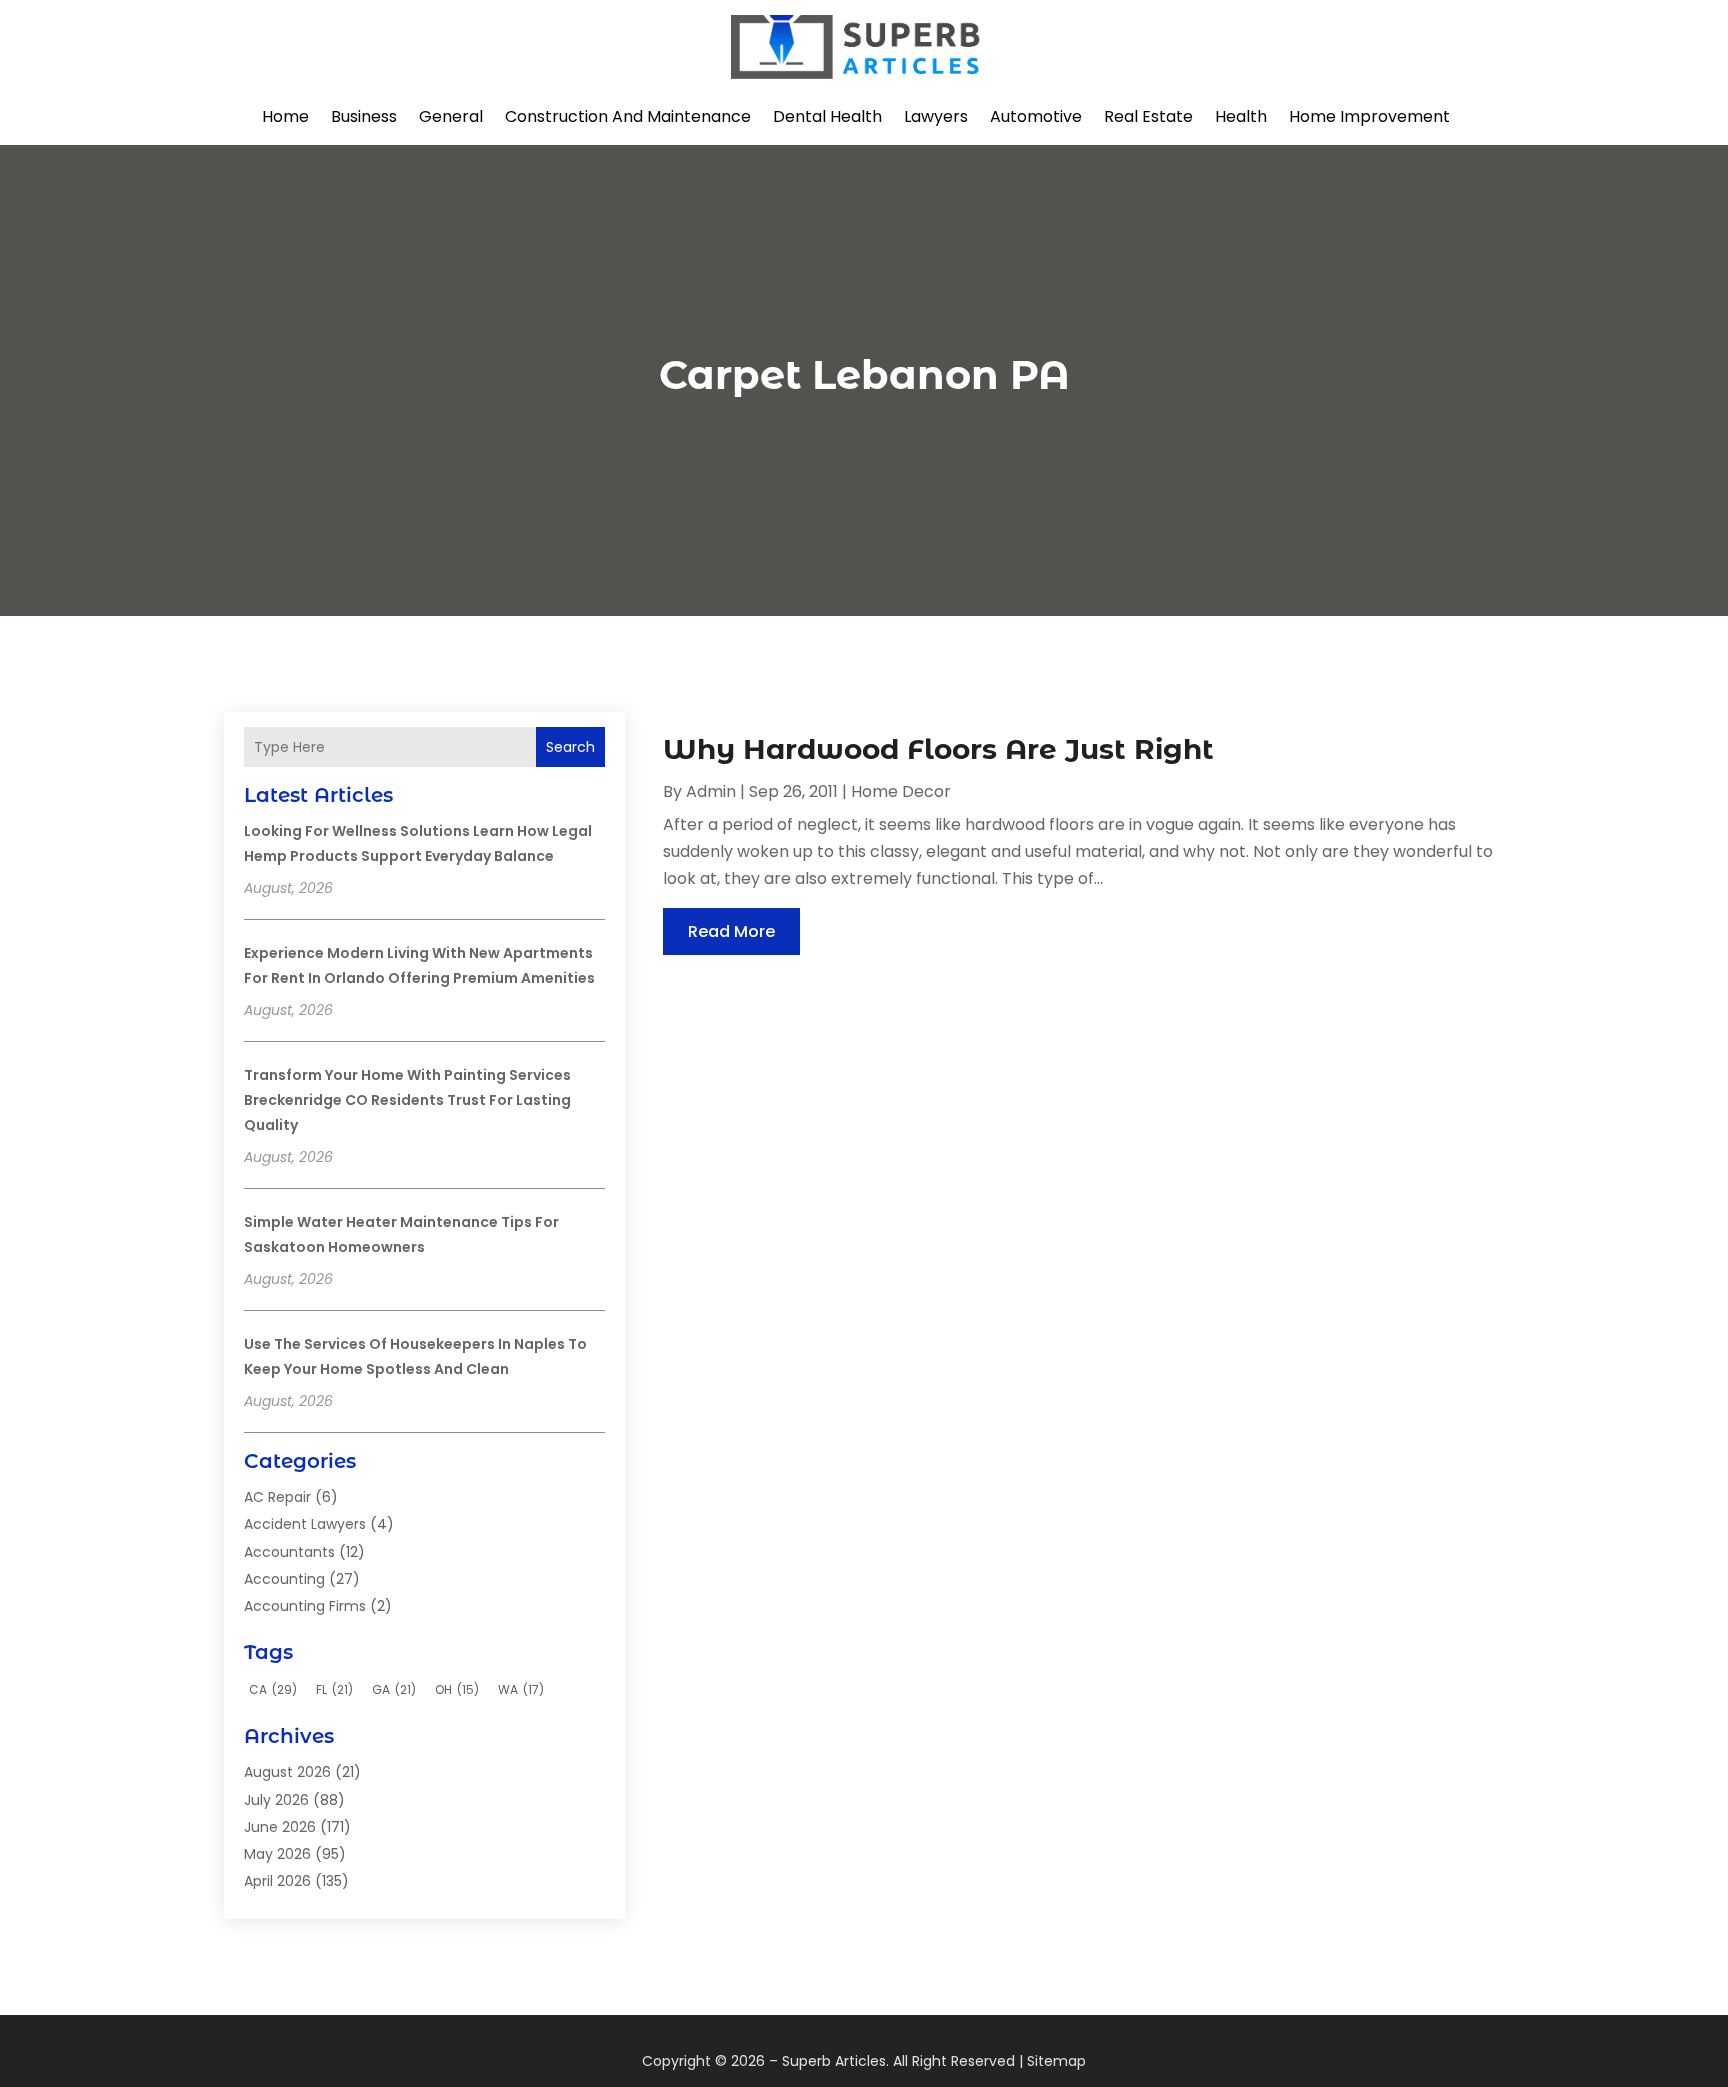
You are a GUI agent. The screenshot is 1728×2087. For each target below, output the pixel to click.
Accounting (284, 1579)
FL (334, 1689)
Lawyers (936, 116)
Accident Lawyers (305, 1524)
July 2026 (276, 1800)
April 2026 (277, 1881)
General (451, 116)
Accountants (289, 1552)
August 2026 (287, 1772)
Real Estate (1148, 116)
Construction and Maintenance (628, 116)
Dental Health (827, 116)
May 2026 (277, 1854)
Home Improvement (1369, 116)
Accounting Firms (305, 1606)
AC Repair (277, 1497)
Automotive (1036, 116)
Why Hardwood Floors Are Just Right (938, 749)
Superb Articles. (835, 2061)
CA (273, 1689)
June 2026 (280, 1827)
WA (521, 1689)
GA (394, 1689)
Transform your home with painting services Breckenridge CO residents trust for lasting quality (407, 1100)
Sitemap (1056, 2061)
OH (457, 1689)
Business (364, 116)
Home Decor (901, 791)
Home (285, 116)
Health (1241, 116)
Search (570, 747)
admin (711, 791)
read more (731, 931)
